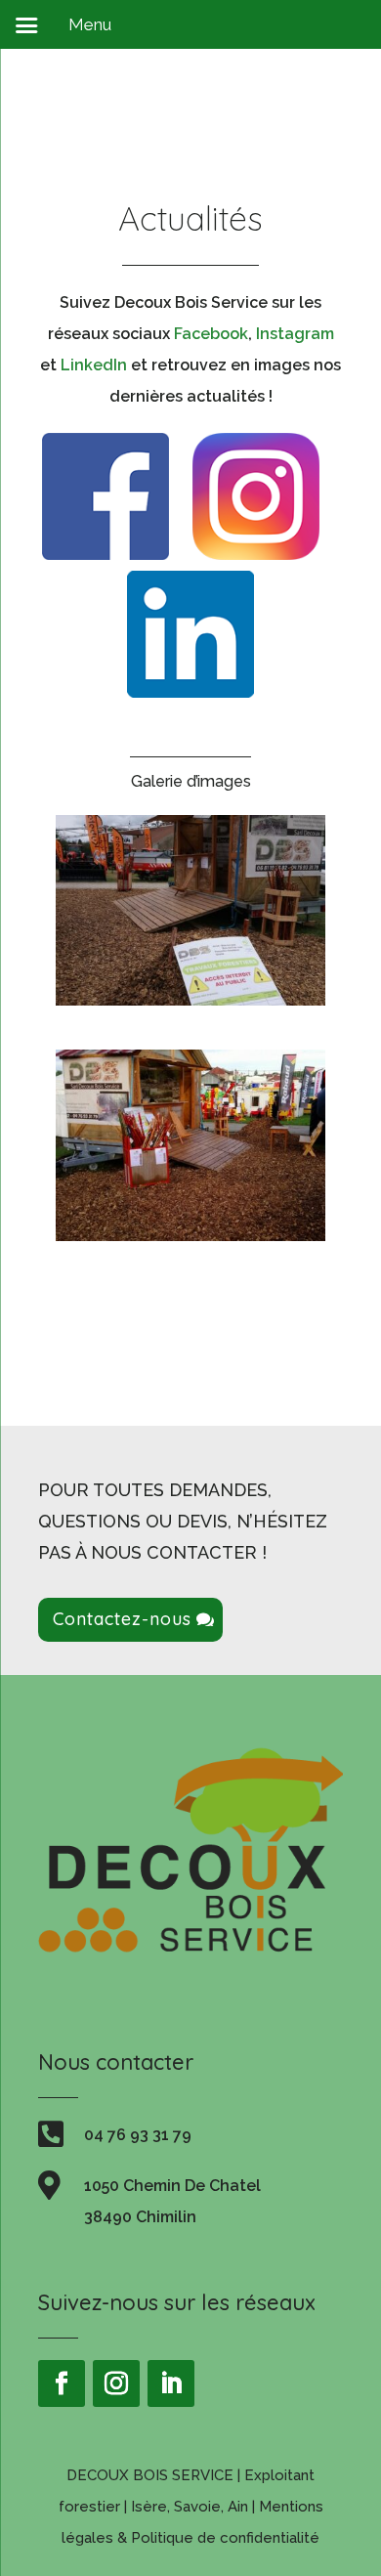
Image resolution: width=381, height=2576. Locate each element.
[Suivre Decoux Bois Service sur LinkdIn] (190, 692)
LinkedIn (94, 365)
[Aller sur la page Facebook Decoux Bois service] (106, 555)
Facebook (211, 334)
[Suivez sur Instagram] (116, 2383)
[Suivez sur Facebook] (62, 2383)
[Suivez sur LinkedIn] (171, 2383)
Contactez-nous (122, 1619)
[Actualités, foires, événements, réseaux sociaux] (190, 1000)
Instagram (295, 334)
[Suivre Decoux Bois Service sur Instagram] (256, 555)
